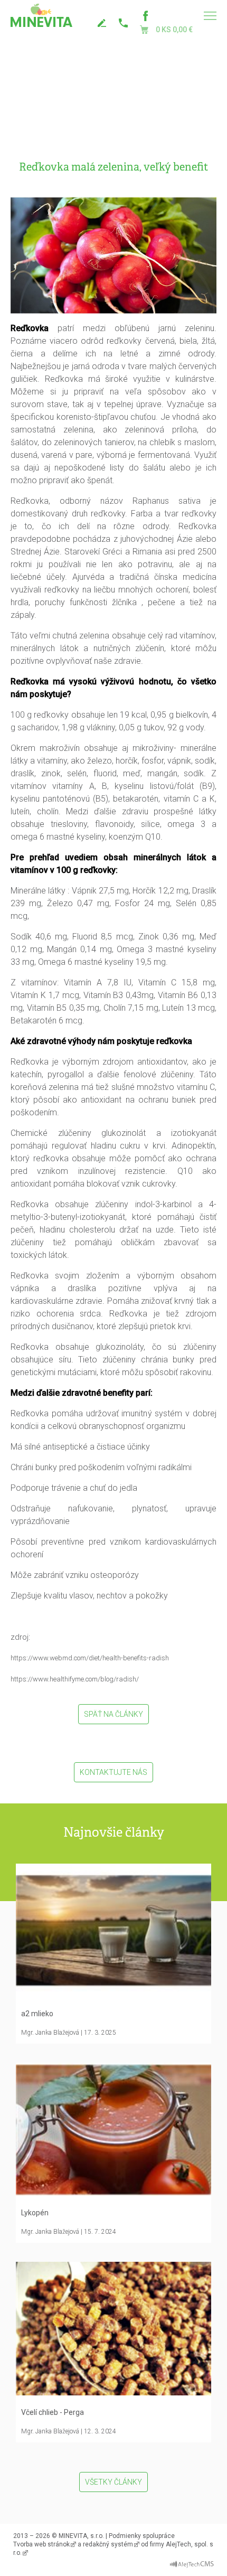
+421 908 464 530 (124, 23)
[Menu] (210, 16)
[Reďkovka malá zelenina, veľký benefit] (113, 255)
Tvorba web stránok (41, 2544)
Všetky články (113, 2482)
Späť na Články (113, 1714)
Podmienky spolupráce (142, 2536)
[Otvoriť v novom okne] (192, 2562)
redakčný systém (108, 2544)
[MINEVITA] (41, 16)
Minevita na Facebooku (145, 16)
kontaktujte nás (103, 23)
